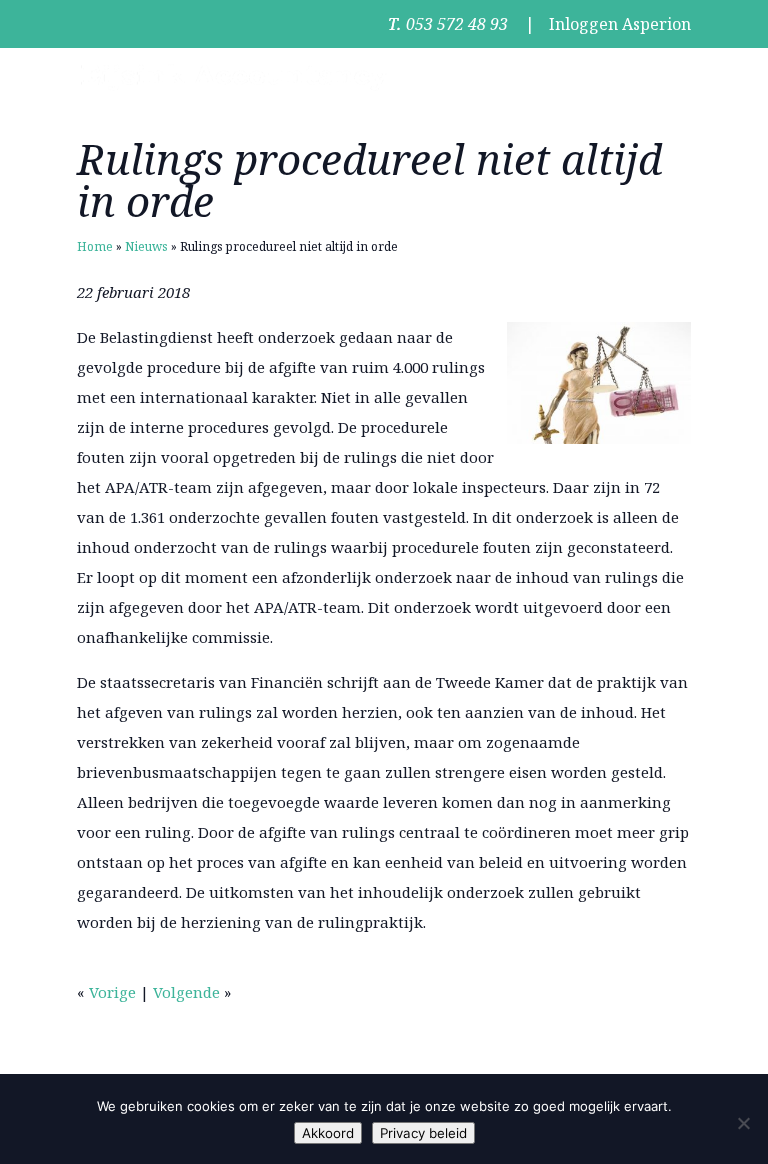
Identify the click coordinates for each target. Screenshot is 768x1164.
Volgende (186, 992)
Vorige (112, 992)
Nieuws (146, 246)
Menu (670, 77)
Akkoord (328, 1133)
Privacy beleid (423, 1133)
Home (95, 246)
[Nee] (743, 1123)
